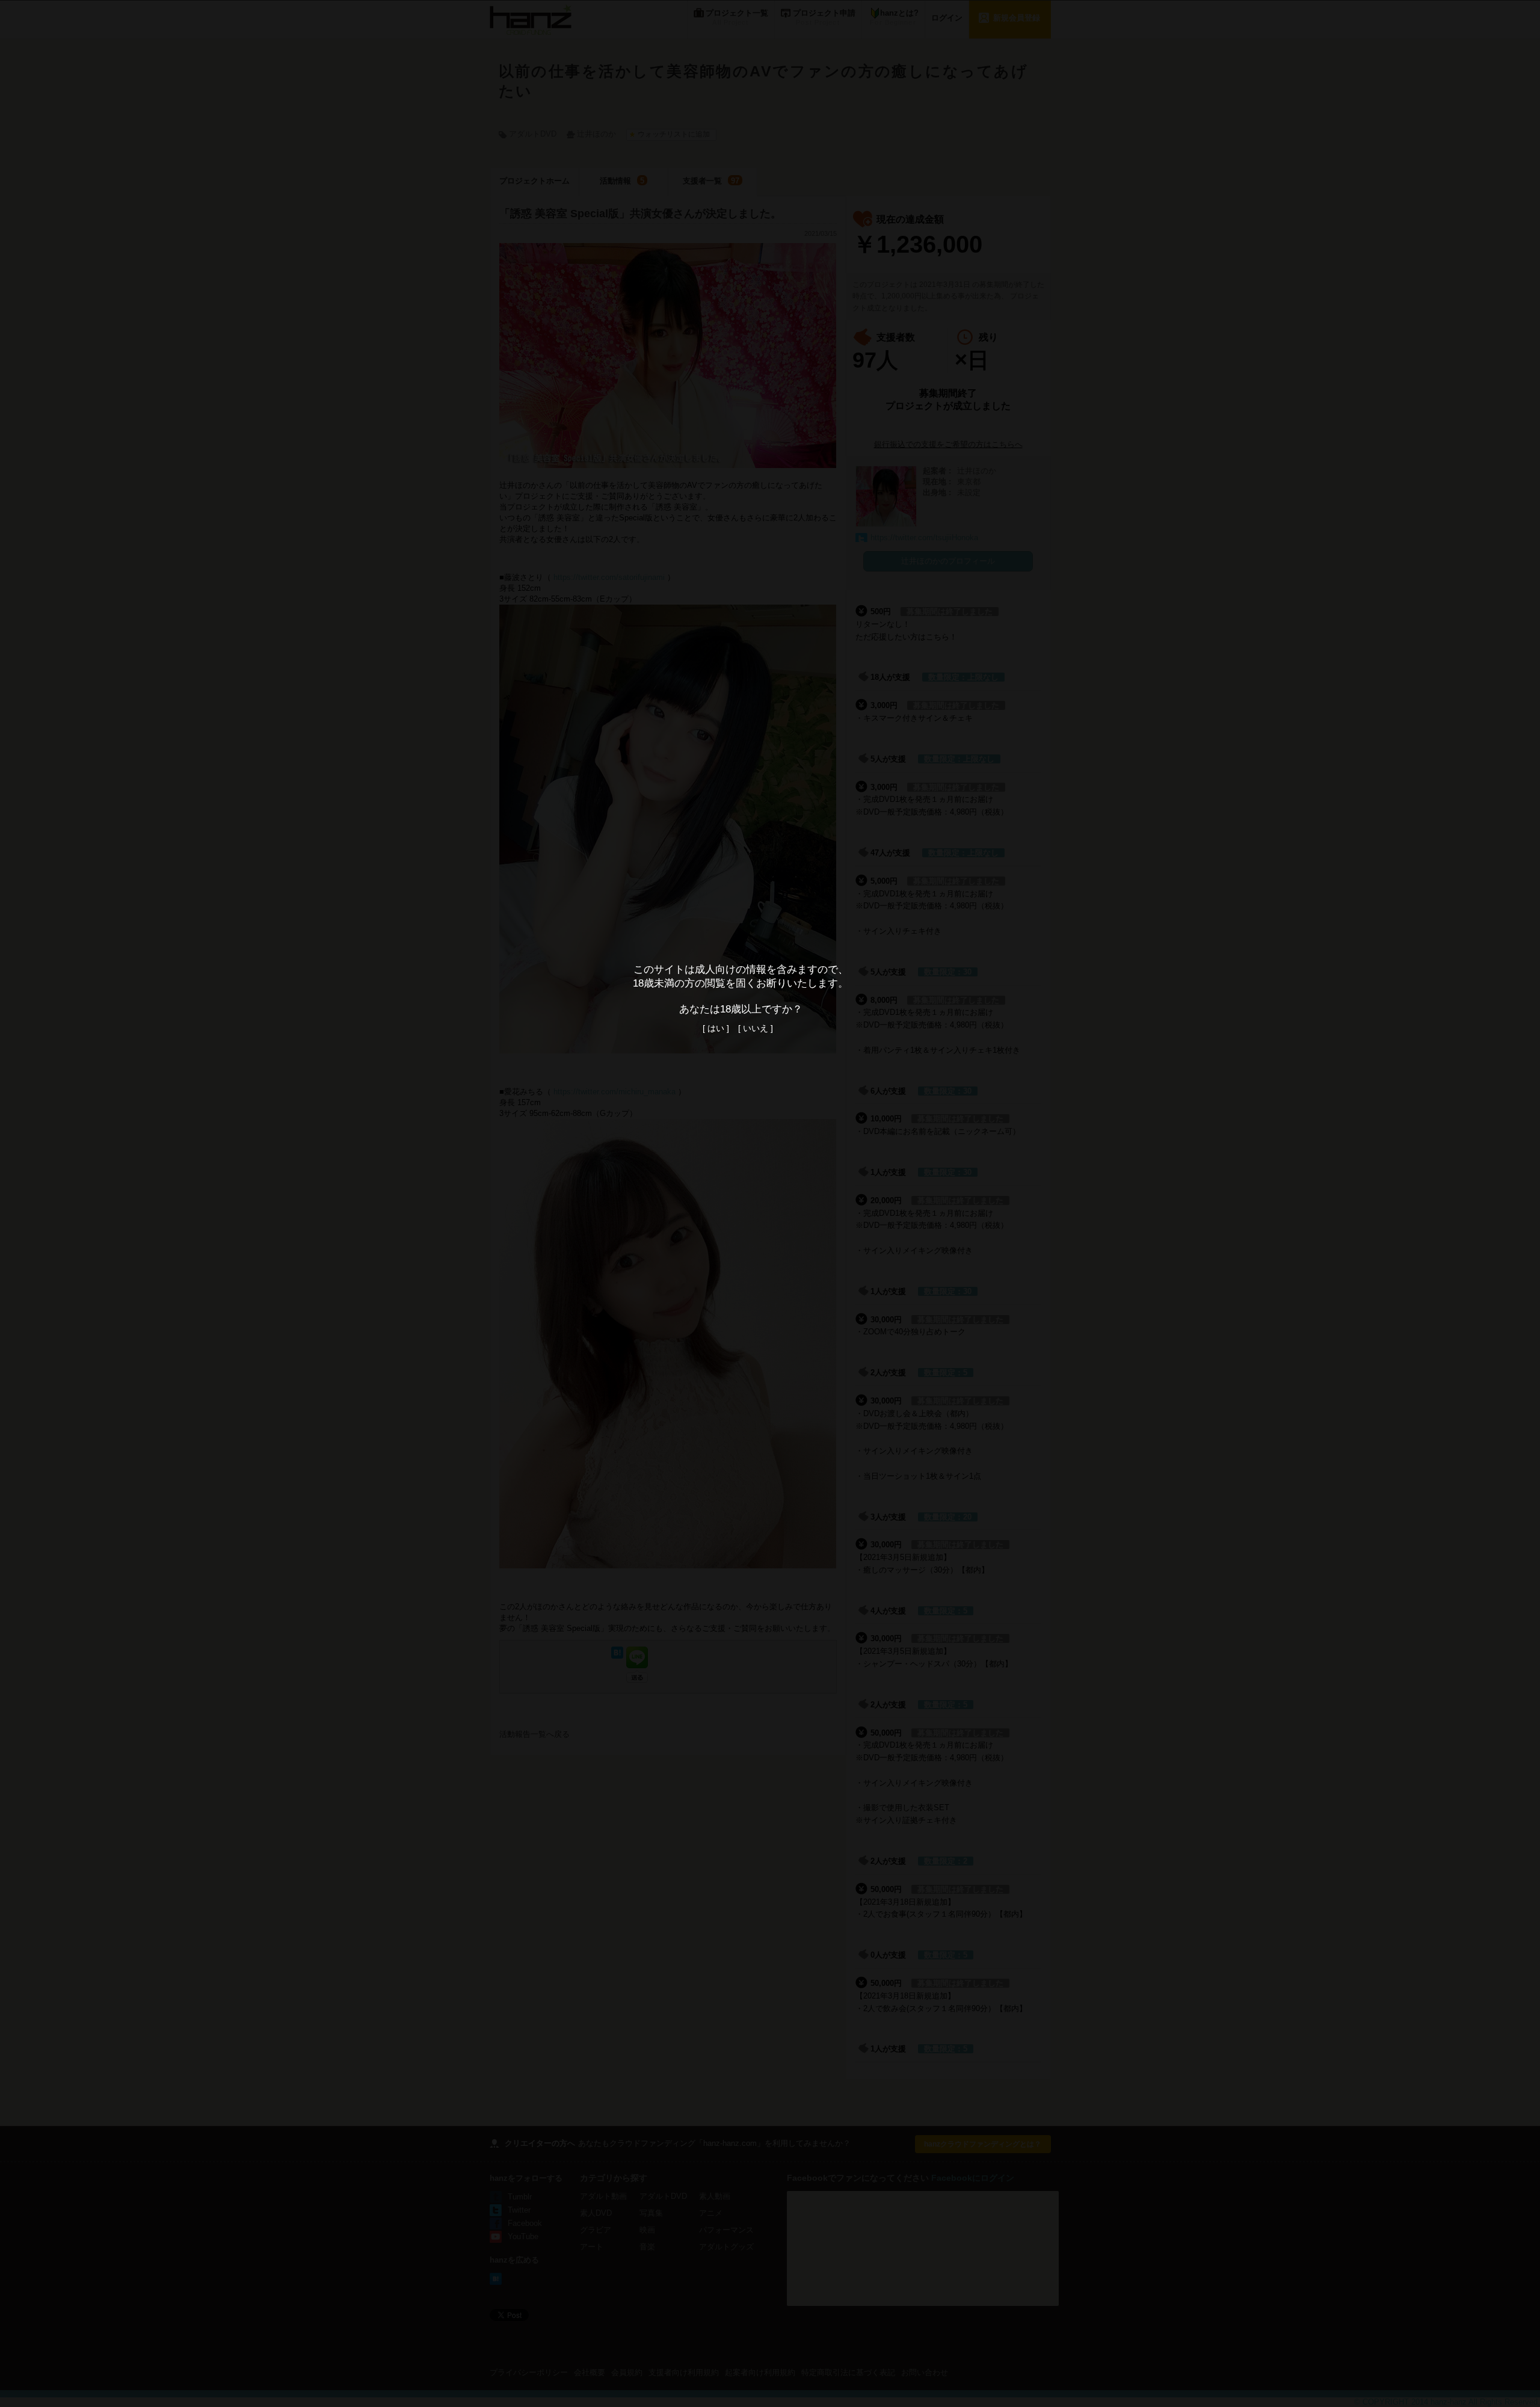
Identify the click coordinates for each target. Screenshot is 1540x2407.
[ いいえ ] (756, 1028)
